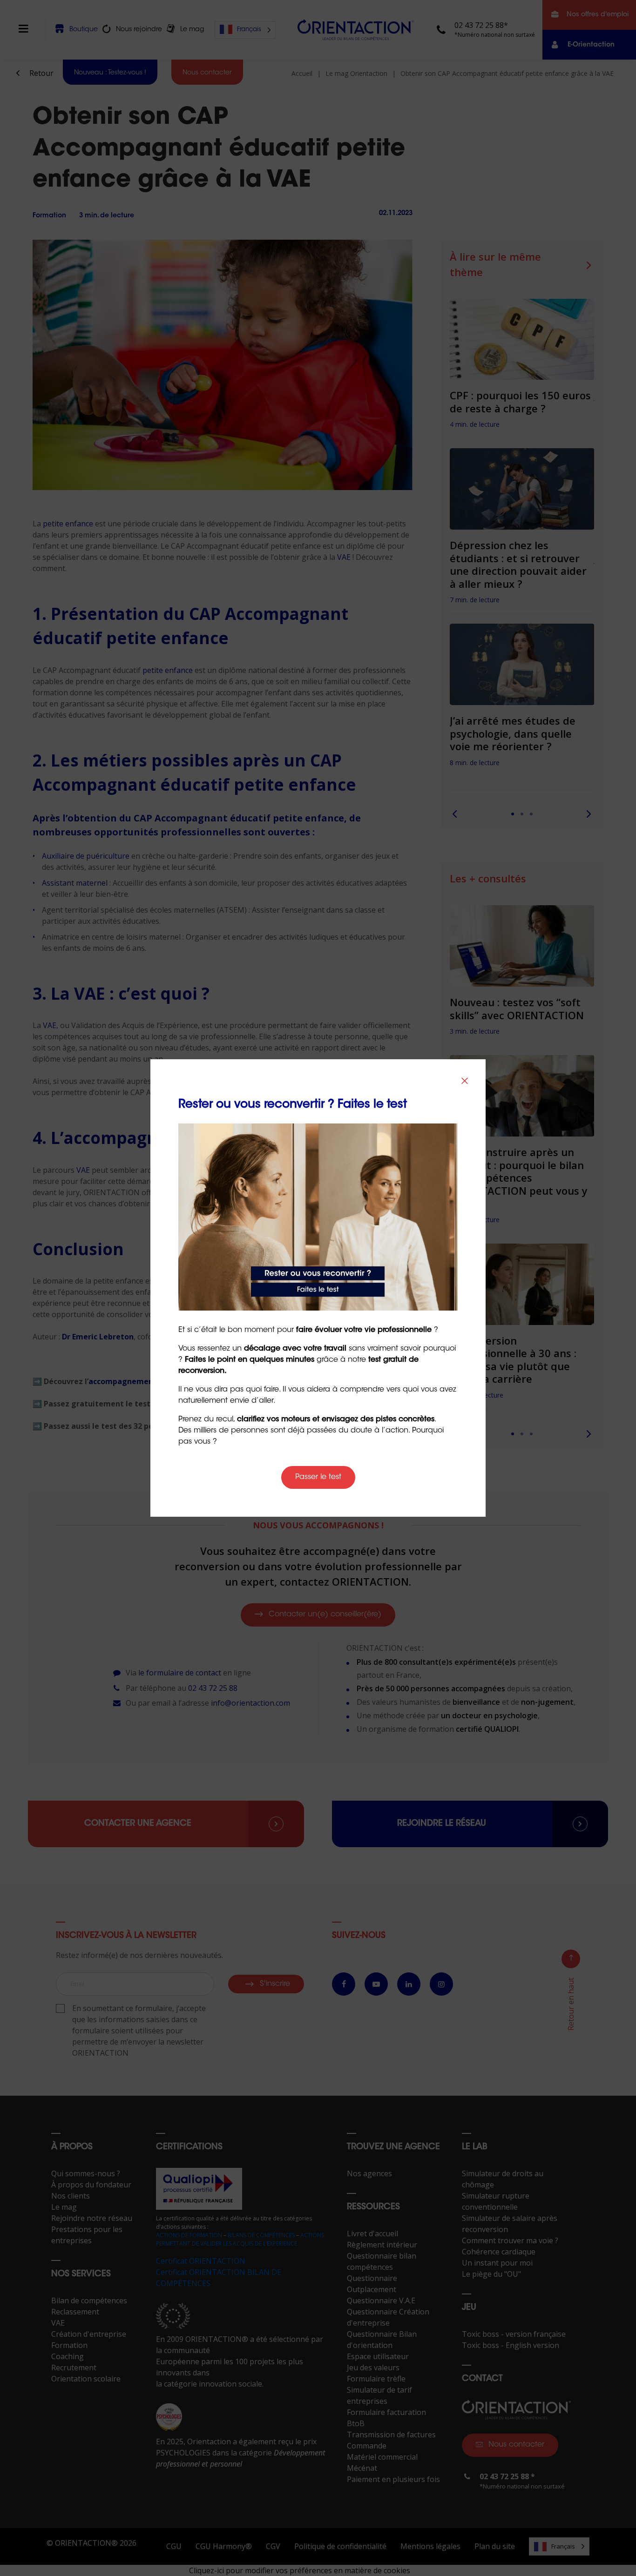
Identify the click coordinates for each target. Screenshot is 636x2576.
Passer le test (318, 1477)
